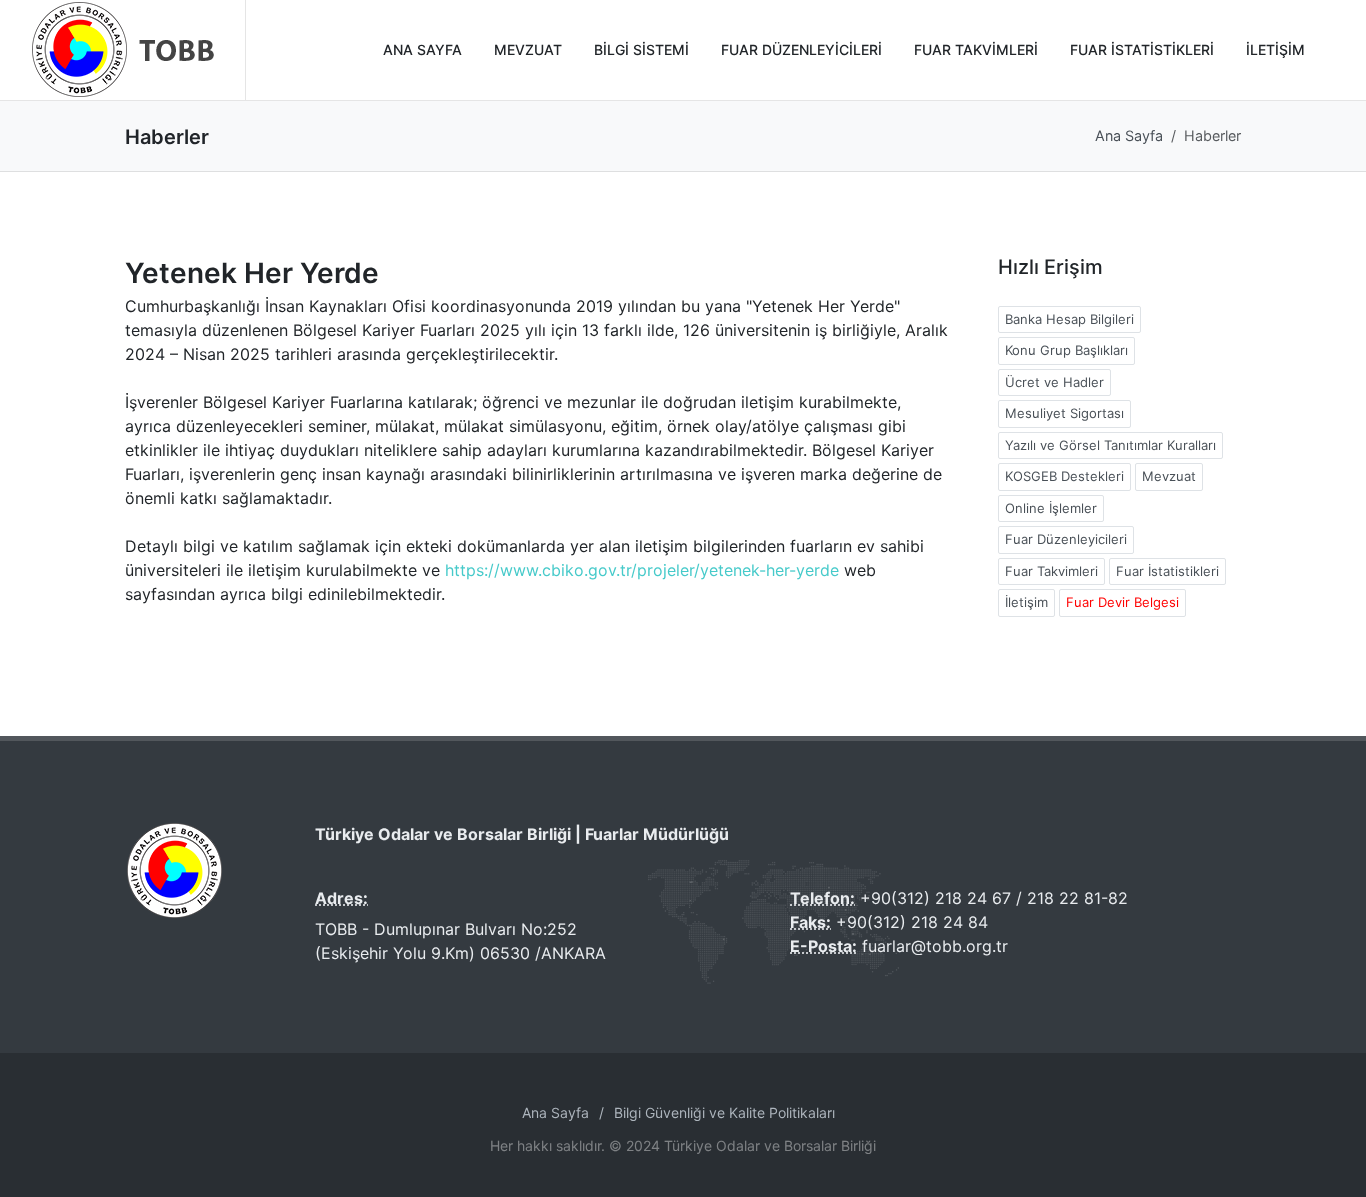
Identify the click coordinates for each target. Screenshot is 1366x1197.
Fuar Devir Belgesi (1122, 602)
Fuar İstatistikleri (1167, 571)
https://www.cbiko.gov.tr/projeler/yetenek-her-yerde (644, 570)
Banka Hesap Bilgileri (1069, 319)
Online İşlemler (1051, 508)
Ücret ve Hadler (1054, 382)
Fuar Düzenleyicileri (1066, 539)
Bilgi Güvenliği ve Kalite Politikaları (724, 1112)
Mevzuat (1169, 476)
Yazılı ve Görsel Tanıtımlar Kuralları (1110, 445)
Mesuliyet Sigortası (1064, 413)
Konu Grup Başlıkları (1066, 350)
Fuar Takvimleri (1051, 571)
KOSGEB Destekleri (1064, 476)
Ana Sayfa (1129, 135)
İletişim (1026, 602)
